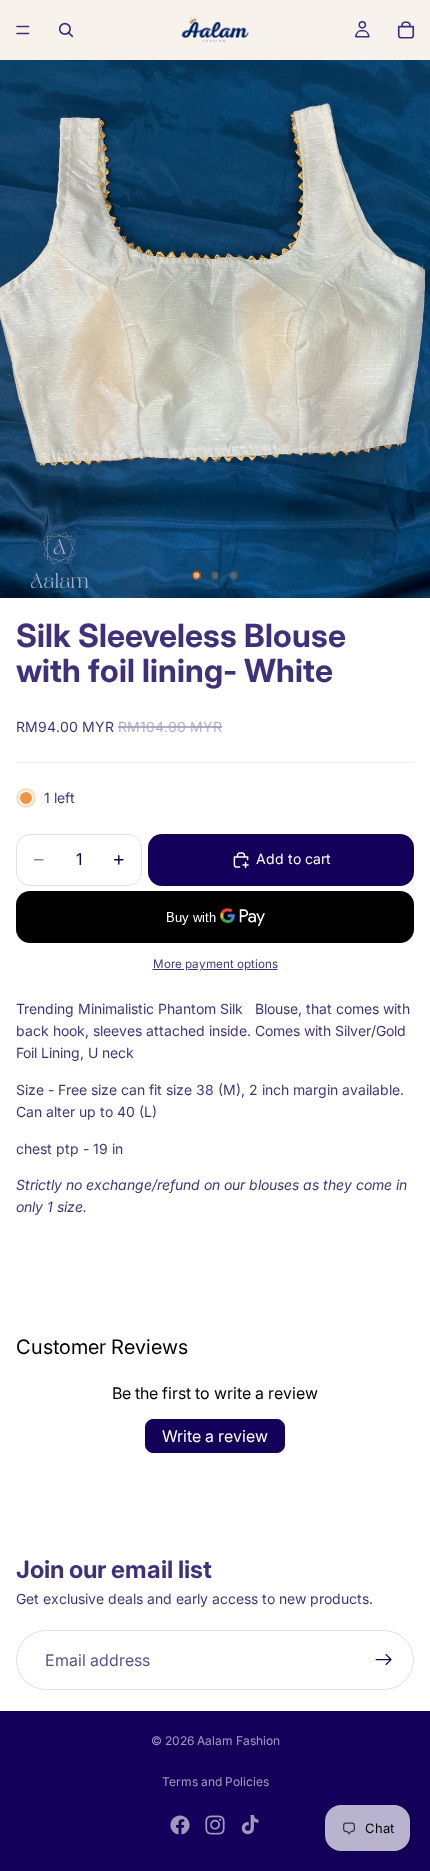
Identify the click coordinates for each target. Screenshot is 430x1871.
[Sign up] (384, 1660)
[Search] (66, 30)
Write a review (215, 1436)
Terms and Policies (215, 1781)
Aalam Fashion (238, 1740)
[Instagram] (215, 1825)
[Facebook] (180, 1825)
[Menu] (23, 30)
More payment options (215, 964)
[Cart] (406, 30)
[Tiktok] (250, 1825)
